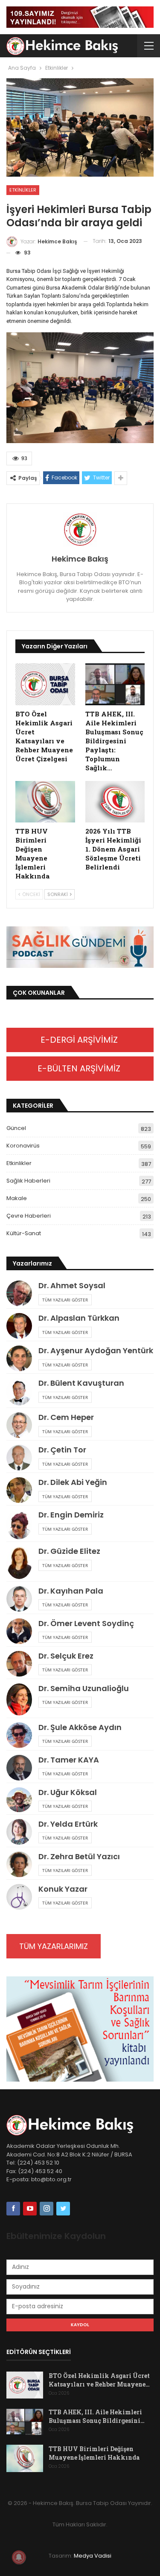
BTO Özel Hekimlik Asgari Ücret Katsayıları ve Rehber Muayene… (99, 2380)
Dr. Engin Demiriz (71, 1515)
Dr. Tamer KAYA (69, 1760)
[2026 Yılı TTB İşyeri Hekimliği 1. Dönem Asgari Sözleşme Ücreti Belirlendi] (115, 802)
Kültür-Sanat (24, 1233)
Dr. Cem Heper (66, 1417)
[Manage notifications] (19, 2557)
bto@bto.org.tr (51, 2179)
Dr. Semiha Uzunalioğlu (84, 1688)
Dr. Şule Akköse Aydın (80, 1727)
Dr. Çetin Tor (62, 1450)
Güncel (16, 1128)
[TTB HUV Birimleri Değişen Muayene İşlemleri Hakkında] (45, 802)
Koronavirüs (23, 1146)
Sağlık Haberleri (28, 1181)
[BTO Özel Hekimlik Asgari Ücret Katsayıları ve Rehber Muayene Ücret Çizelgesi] (45, 684)
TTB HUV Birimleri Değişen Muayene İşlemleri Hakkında (94, 2453)
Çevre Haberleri (29, 1216)
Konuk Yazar (63, 1889)
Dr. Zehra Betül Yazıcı (79, 1856)
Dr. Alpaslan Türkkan (79, 1318)
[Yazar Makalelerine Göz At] (80, 529)
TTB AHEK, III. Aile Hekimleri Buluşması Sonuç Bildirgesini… (97, 2416)
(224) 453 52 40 (39, 2171)
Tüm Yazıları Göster (65, 1300)
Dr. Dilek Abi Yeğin (73, 1482)
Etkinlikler (23, 190)
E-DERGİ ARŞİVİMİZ (80, 1040)
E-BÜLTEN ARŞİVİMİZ (80, 1068)
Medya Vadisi (93, 2556)
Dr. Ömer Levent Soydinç (86, 1623)
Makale (17, 1198)
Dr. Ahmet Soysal (72, 1285)
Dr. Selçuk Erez (66, 1656)
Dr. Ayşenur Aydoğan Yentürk (96, 1350)
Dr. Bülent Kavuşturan (81, 1383)
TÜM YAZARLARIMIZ (54, 1946)
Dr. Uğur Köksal (68, 1792)
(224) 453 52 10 (38, 2163)
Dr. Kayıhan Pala (71, 1591)
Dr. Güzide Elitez (69, 1551)
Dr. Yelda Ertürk (68, 1824)
